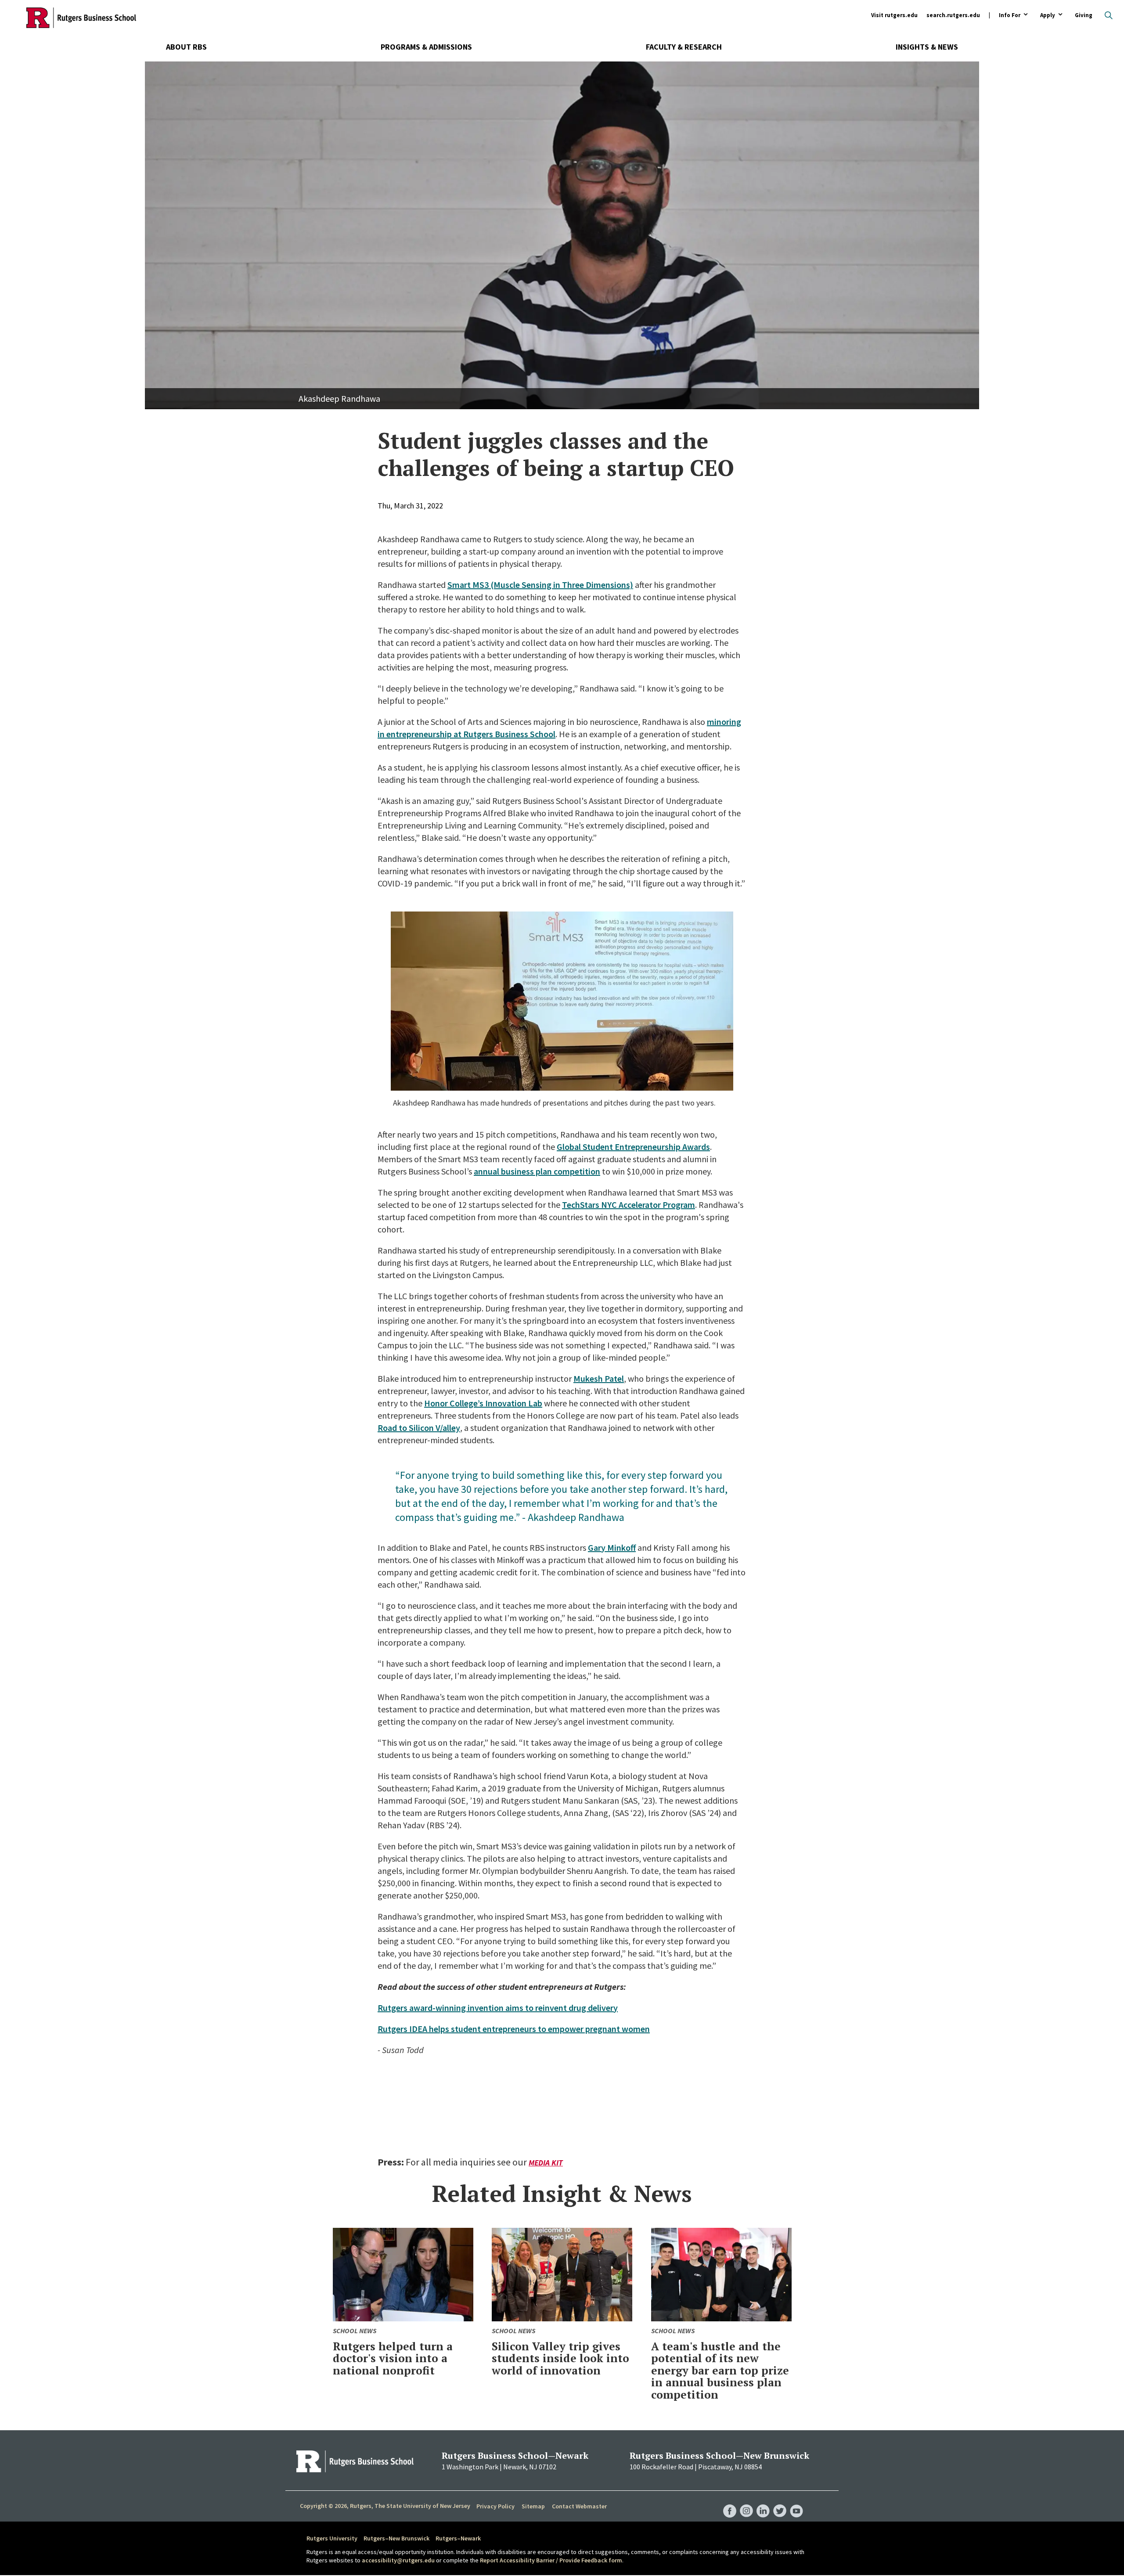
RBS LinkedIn (763, 2502)
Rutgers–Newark (458, 2538)
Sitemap (533, 2506)
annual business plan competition (537, 1171)
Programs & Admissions (426, 47)
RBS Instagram (746, 2502)
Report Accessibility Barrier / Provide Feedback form (551, 2560)
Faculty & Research (684, 47)
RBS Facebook (730, 2502)
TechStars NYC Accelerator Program (629, 1205)
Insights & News (927, 47)
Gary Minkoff (612, 1547)
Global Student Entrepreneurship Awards (633, 1147)
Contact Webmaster (579, 2506)
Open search (1109, 15)
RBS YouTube (796, 2502)
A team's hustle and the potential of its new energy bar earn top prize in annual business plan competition (720, 2370)
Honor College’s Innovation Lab (483, 1403)
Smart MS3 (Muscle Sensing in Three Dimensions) (540, 585)
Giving (1084, 15)
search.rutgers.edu (953, 15)
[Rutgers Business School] (81, 18)
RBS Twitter (780, 2502)
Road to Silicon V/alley (419, 1428)
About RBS (186, 47)
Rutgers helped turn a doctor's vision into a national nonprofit (393, 2358)
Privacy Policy (495, 2506)
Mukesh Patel (599, 1378)
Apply (1048, 16)
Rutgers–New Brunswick (396, 2538)
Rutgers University (332, 2538)
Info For (1010, 16)
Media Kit (546, 2163)
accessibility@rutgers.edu (398, 2560)
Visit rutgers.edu (894, 15)
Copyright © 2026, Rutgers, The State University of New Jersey (385, 2506)
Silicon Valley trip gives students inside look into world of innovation (560, 2358)
